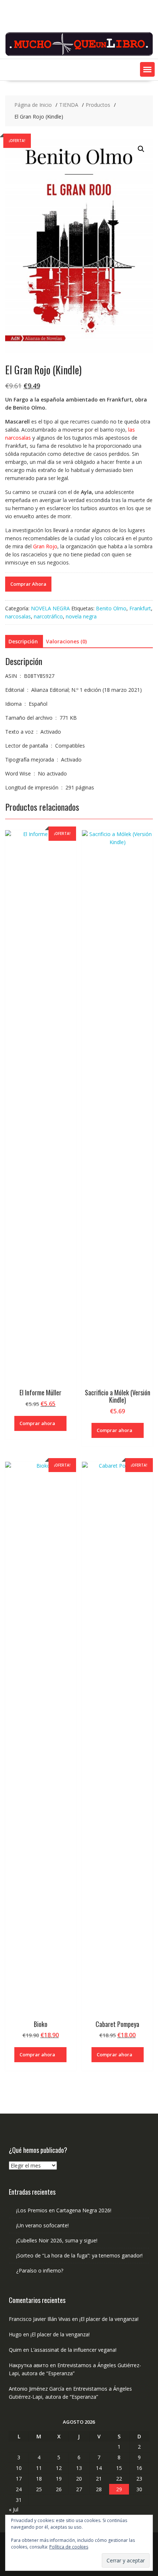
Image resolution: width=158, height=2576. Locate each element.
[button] (147, 69)
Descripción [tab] (23, 641)
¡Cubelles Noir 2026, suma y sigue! (57, 2240)
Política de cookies (69, 2547)
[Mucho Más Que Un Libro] (79, 55)
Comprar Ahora (28, 584)
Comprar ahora (37, 1423)
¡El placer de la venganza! (109, 2319)
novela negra (81, 616)
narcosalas (18, 616)
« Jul (14, 2509)
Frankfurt (140, 608)
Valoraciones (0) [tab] (66, 641)
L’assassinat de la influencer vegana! (73, 2350)
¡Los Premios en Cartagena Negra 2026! (64, 2210)
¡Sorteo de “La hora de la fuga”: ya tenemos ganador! (79, 2255)
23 (139, 2479)
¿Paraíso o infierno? (40, 2270)
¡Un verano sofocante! (42, 2225)
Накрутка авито (29, 2365)
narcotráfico (48, 616)
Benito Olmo (111, 608)
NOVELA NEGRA (50, 608)
